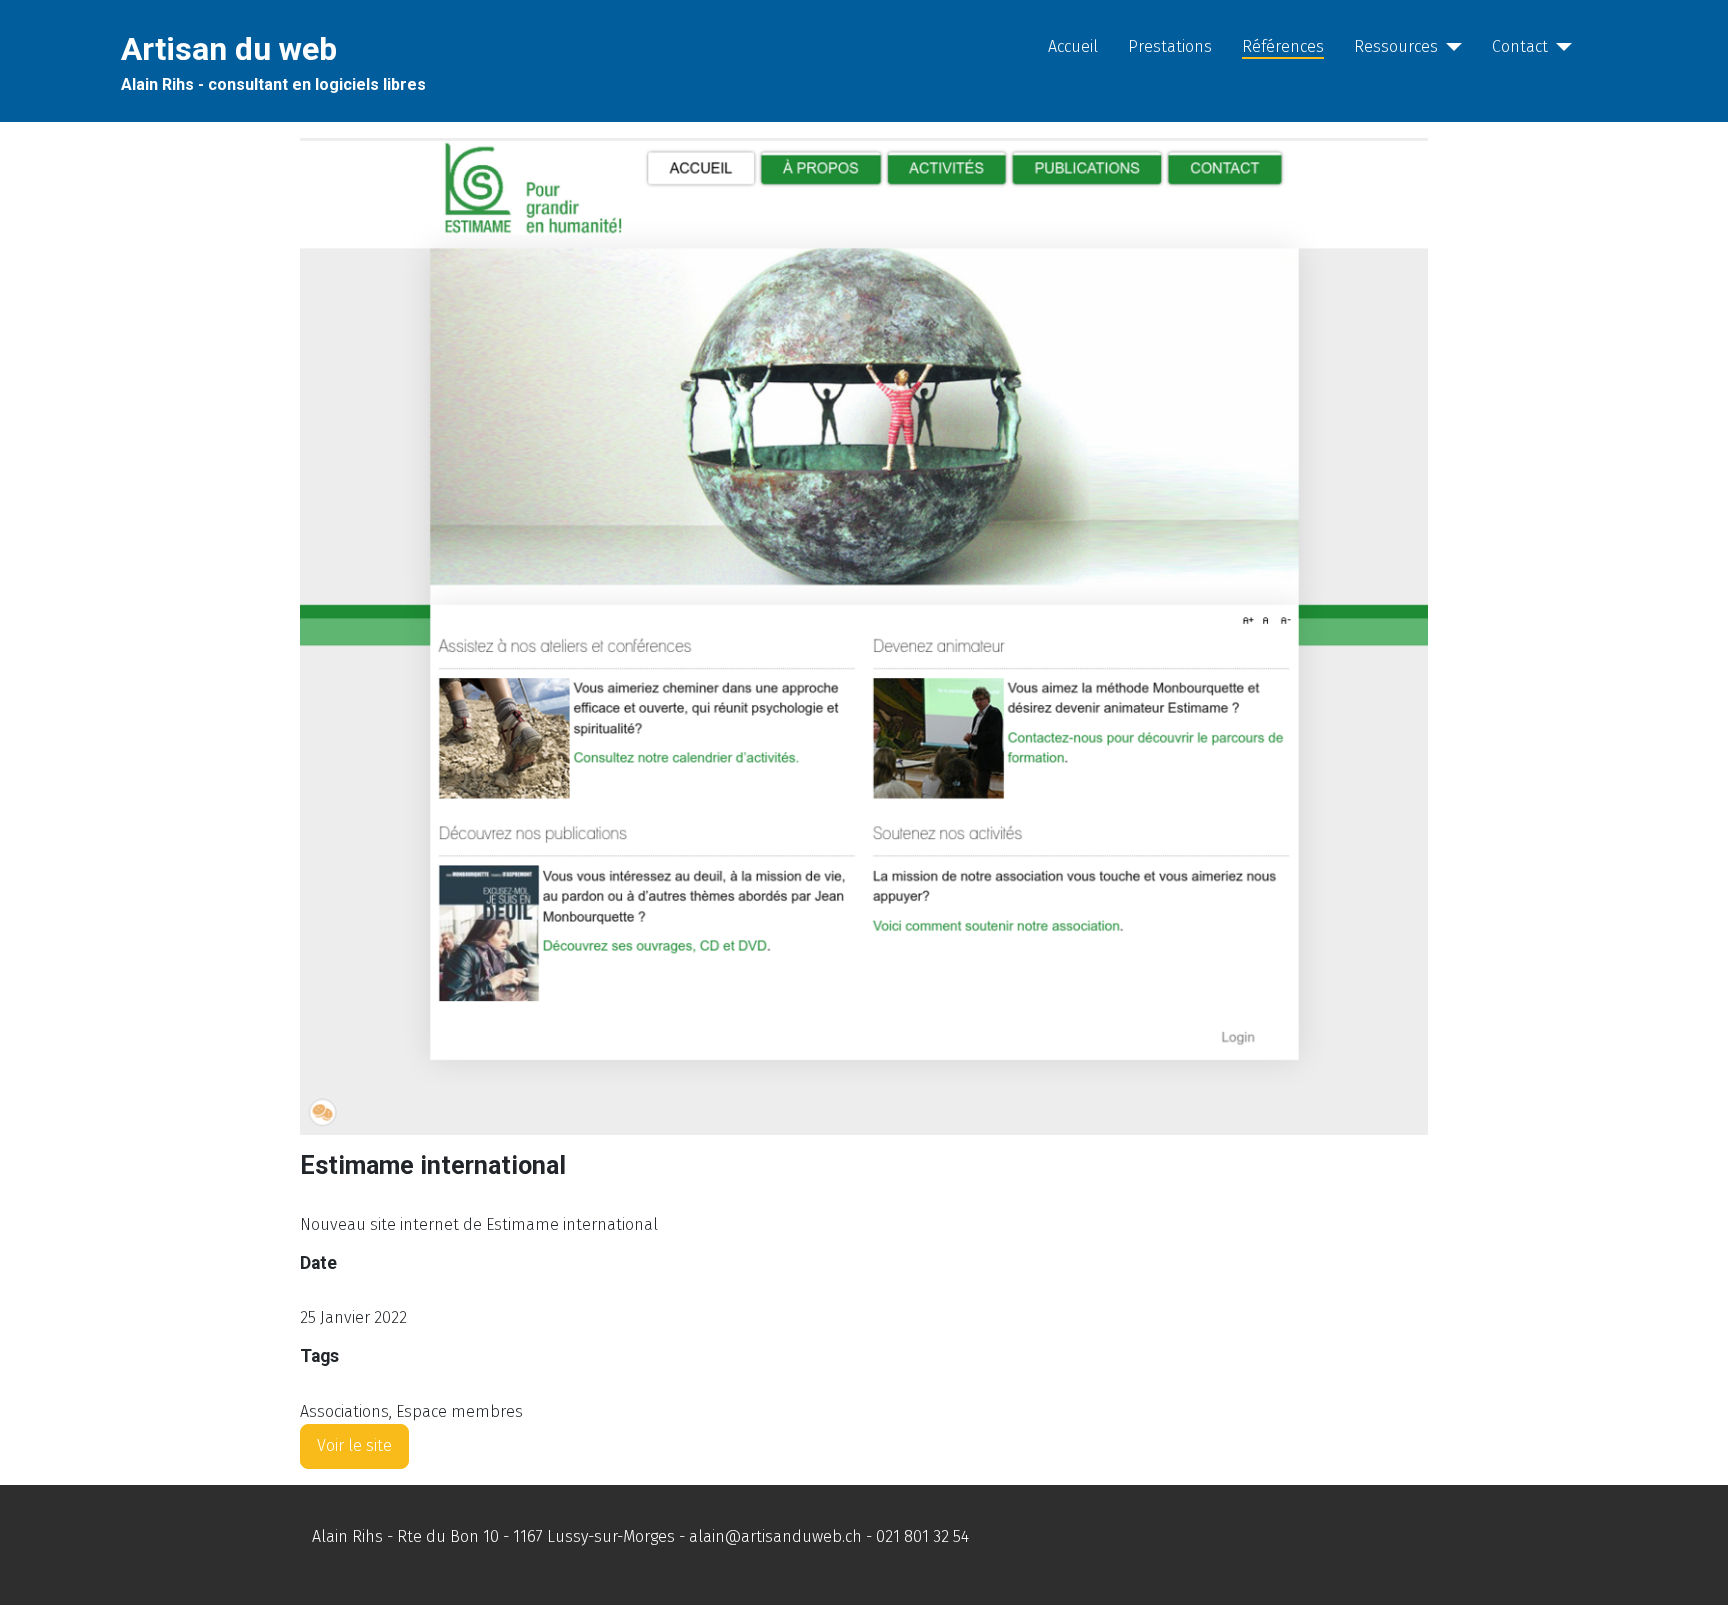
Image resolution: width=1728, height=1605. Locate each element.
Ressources (1396, 46)
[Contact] (1560, 47)
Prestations (1170, 46)
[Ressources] (1450, 47)
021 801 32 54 (922, 1536)
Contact (1520, 46)
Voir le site (354, 1445)
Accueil (1073, 46)
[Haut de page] (1693, 1568)
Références (1283, 46)
